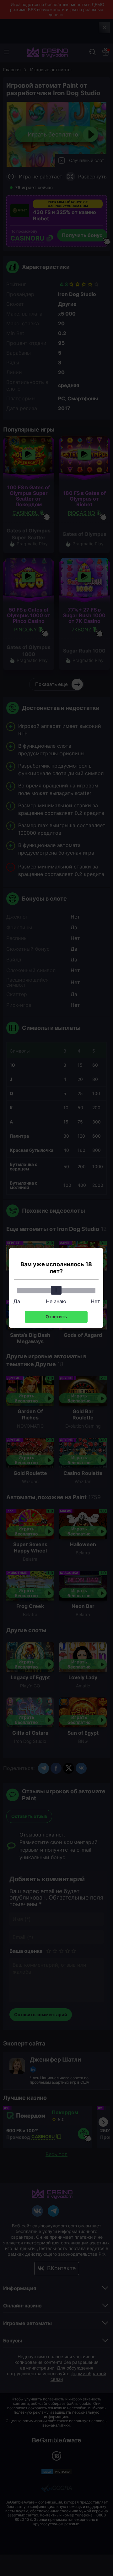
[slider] (56, 1290)
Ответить (56, 1317)
